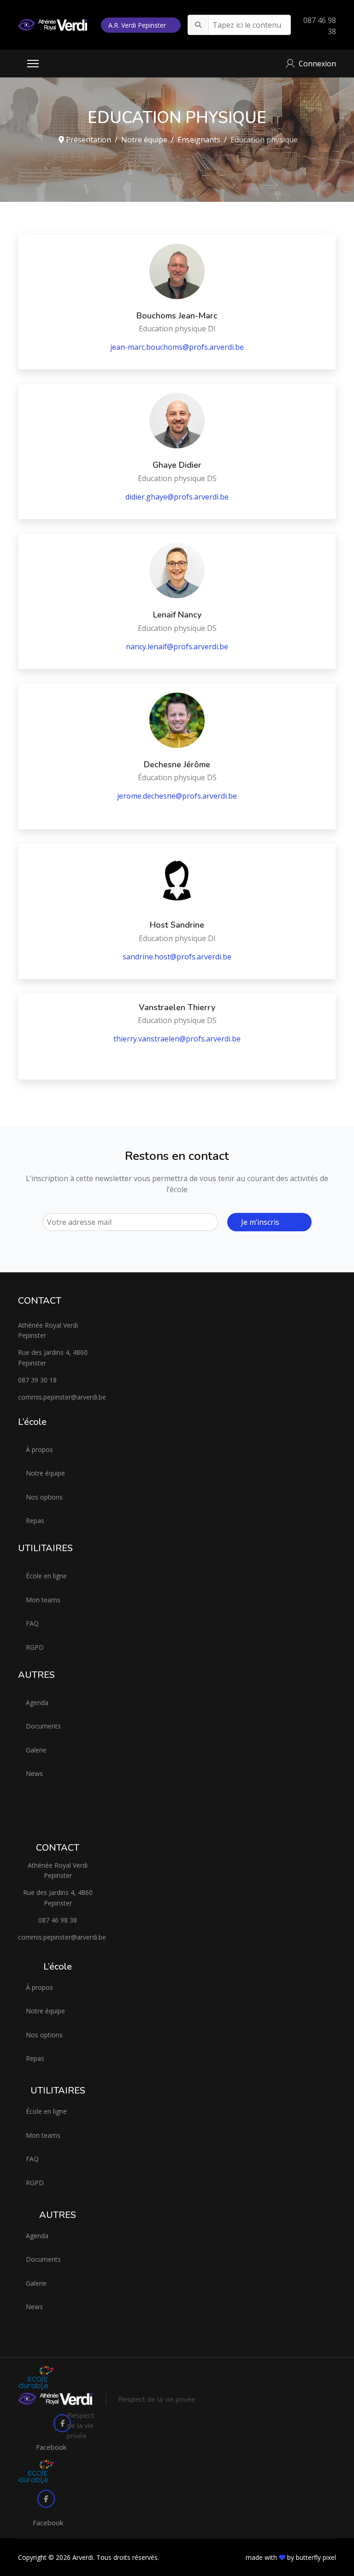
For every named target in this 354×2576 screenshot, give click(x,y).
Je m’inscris (260, 1222)
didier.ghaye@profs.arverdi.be (177, 497)
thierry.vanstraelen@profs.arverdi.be (177, 1039)
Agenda (37, 1703)
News (34, 1773)
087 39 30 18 (37, 1380)
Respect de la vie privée (157, 2400)
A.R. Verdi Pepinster (138, 25)
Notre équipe (45, 1473)
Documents (43, 1726)
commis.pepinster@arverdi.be (58, 1397)
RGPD (35, 1647)
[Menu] (33, 64)
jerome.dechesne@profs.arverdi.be (177, 796)
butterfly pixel (316, 2557)
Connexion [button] (317, 64)
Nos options (44, 1497)
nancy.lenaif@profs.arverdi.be (177, 647)
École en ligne (46, 1576)
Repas (35, 1520)
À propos (39, 1450)
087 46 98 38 (58, 1920)
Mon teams (43, 1600)
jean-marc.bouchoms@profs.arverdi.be (177, 347)
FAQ (32, 1623)
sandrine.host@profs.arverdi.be (177, 957)
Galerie (36, 1750)
